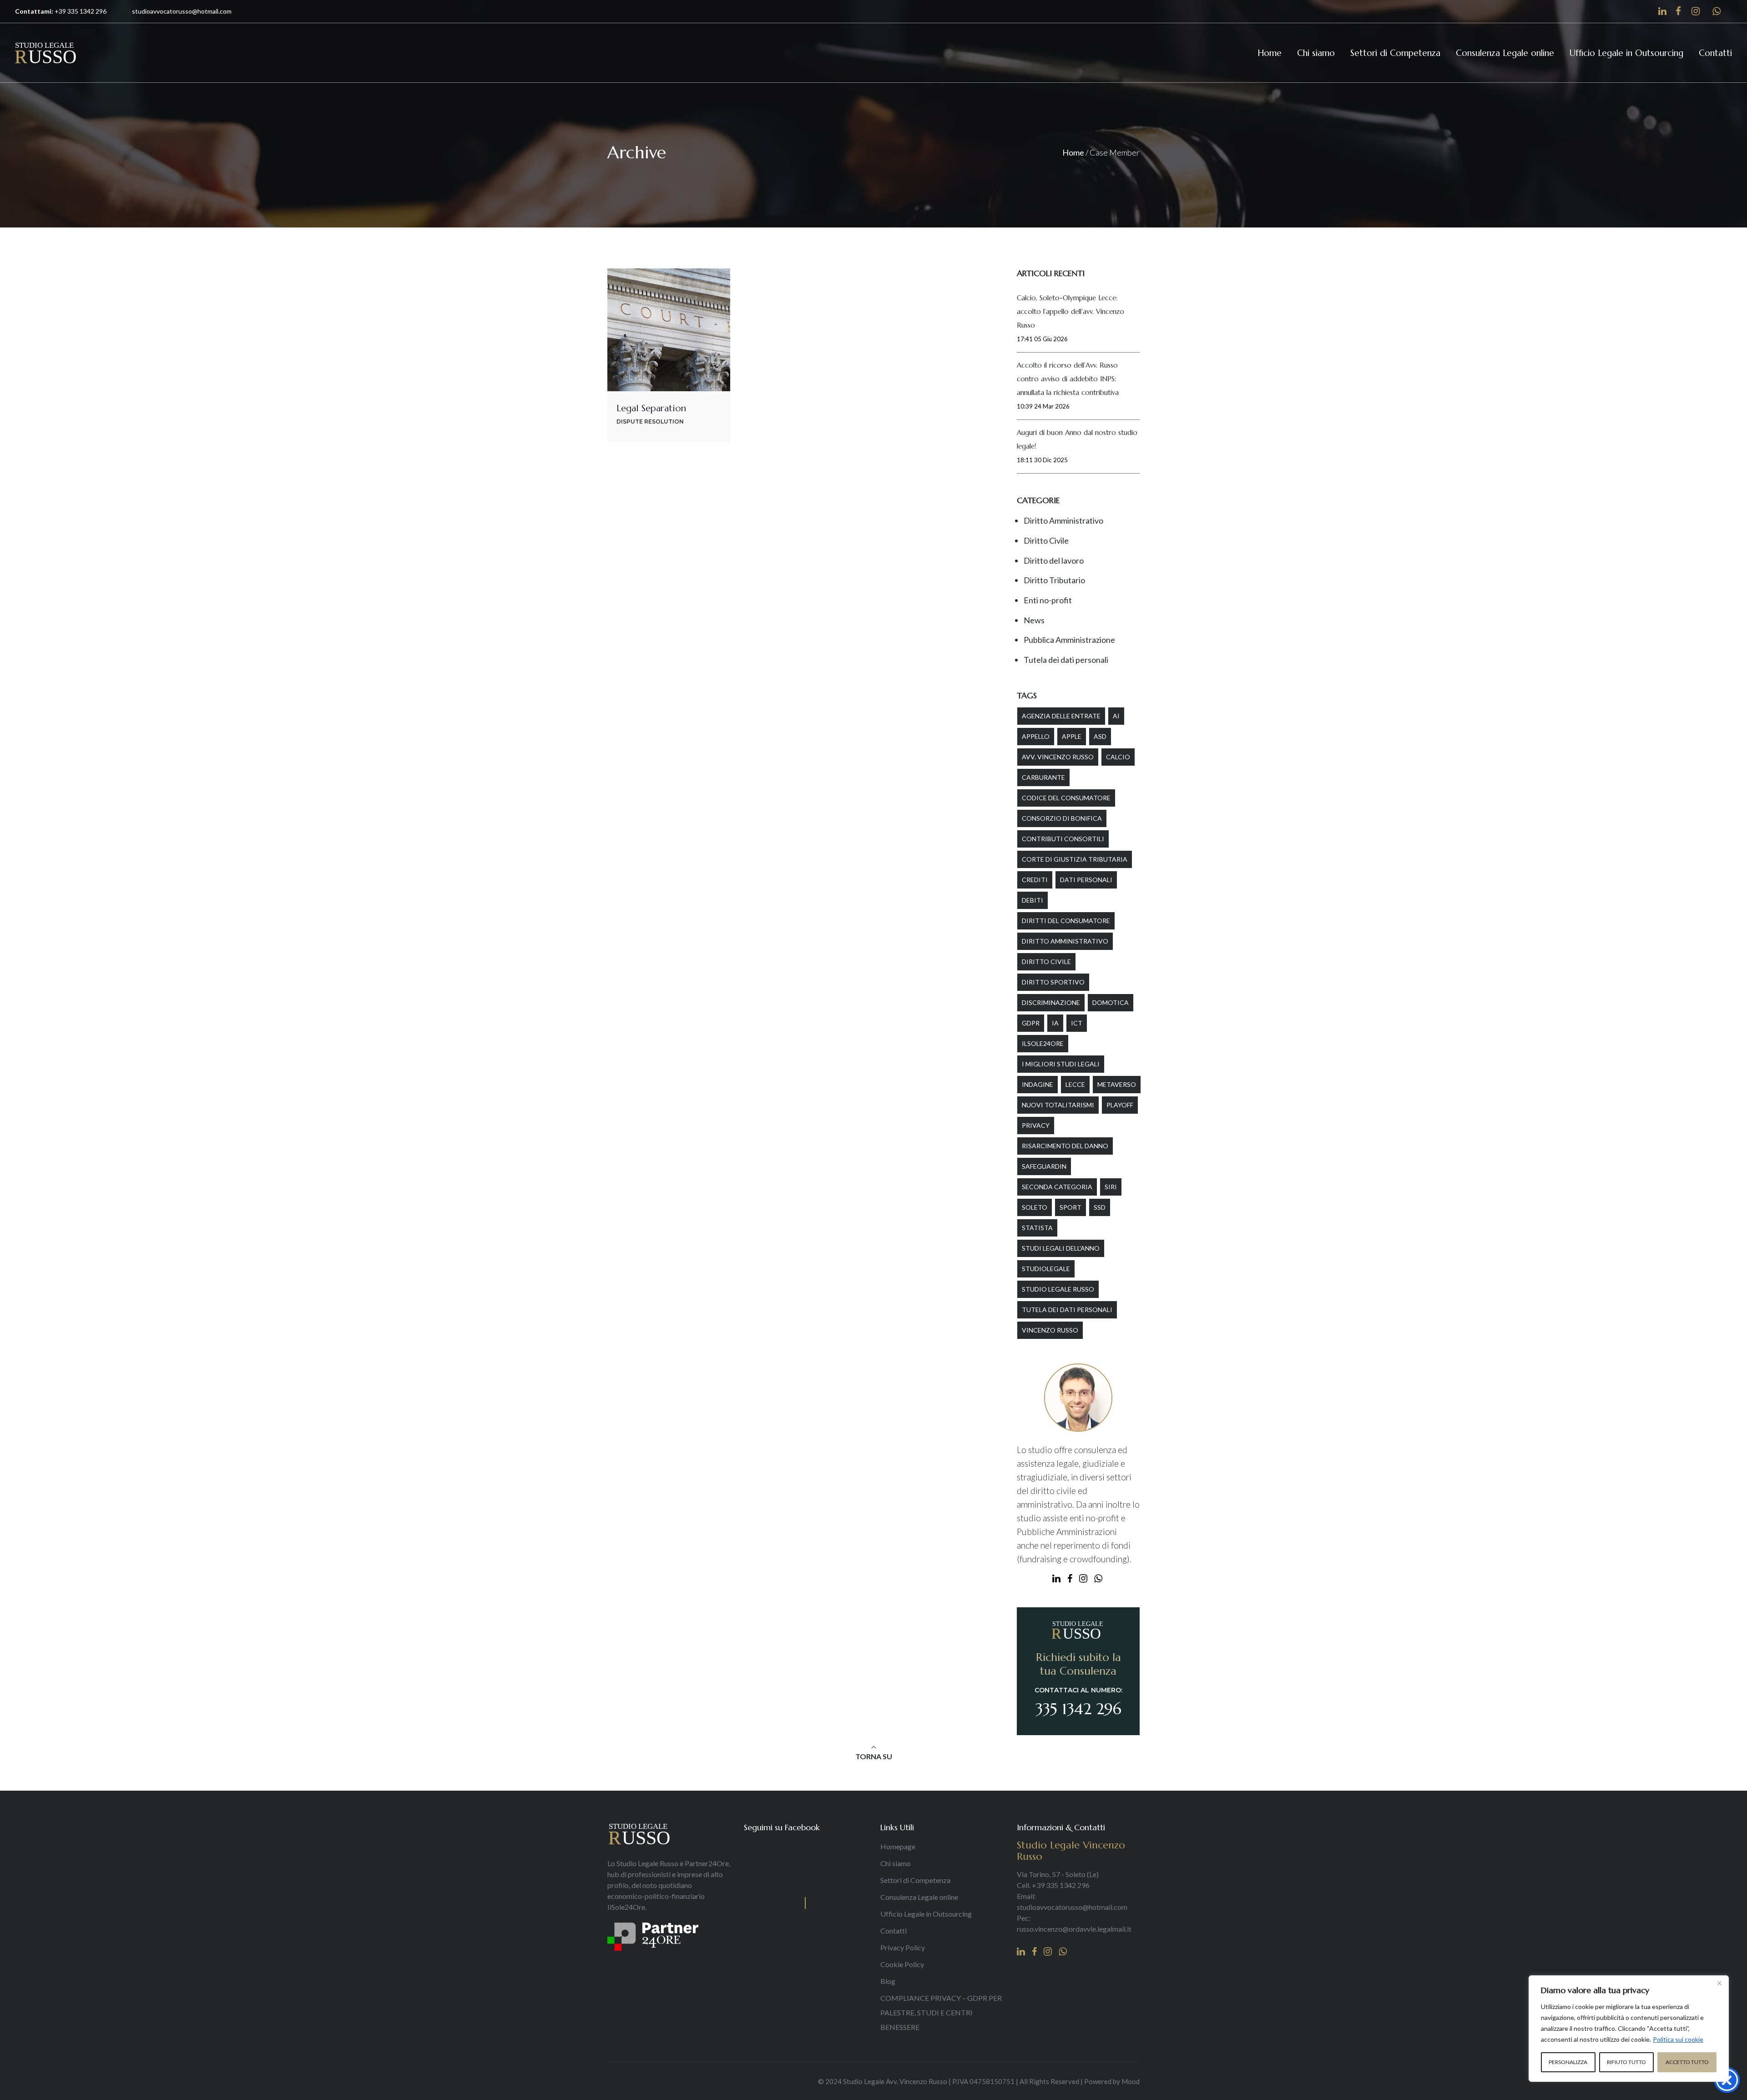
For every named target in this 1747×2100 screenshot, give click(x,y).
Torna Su (874, 1756)
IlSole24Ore (1043, 1043)
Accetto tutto (1687, 2062)
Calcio (1118, 757)
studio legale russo (1058, 1289)
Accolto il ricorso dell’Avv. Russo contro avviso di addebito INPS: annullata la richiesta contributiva (1068, 379)
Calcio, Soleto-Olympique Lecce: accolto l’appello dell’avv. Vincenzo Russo (1070, 311)
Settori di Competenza (915, 1880)
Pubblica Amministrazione (1069, 640)
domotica (1111, 1002)
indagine (1038, 1084)
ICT (1077, 1023)
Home (1073, 152)
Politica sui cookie (1678, 2039)
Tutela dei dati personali (1066, 660)
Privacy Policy (903, 1947)
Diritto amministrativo (1065, 941)
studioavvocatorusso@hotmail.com (1072, 1907)
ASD (1100, 736)
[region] (1629, 2029)
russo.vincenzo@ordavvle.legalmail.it (1074, 1929)
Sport (1070, 1207)
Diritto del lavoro (1054, 560)
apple (1072, 736)
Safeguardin (1044, 1166)
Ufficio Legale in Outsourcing (926, 1914)
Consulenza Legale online (919, 1897)
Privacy (1036, 1125)
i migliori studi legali (1061, 1064)
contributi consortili (1063, 839)
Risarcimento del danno (1065, 1146)
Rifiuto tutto (1626, 2062)
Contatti (894, 1931)
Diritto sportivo (1053, 982)
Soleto (1035, 1207)
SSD (1100, 1207)
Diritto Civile (1046, 540)
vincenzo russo (1050, 1330)
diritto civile (1046, 962)
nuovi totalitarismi (1058, 1105)
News (1034, 620)
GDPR (1031, 1023)
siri (1111, 1187)
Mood (1131, 2081)
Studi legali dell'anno (1061, 1248)
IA (1055, 1023)
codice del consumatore (1066, 798)
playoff (1120, 1105)
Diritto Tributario (1054, 580)
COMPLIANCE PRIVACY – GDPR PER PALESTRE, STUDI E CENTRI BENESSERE (941, 2012)
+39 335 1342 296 (81, 11)
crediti (1035, 880)
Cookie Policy (902, 1964)
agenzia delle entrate (1061, 716)
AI (1116, 716)
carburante (1043, 777)
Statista (1037, 1228)
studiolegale (1046, 1269)
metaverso (1117, 1084)
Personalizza (1568, 2062)
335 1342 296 (1078, 1709)
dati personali (1086, 880)
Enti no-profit (1048, 600)
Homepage (898, 1846)
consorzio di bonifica (1062, 818)
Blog (888, 1981)
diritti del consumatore (1066, 921)
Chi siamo (896, 1863)
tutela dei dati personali (1067, 1310)
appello (1036, 736)
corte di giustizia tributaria (1075, 859)
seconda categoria (1057, 1187)
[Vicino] (1719, 1983)
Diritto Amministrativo (1063, 520)
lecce (1075, 1084)
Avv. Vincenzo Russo (1058, 757)
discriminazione (1051, 1002)
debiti (1033, 900)
